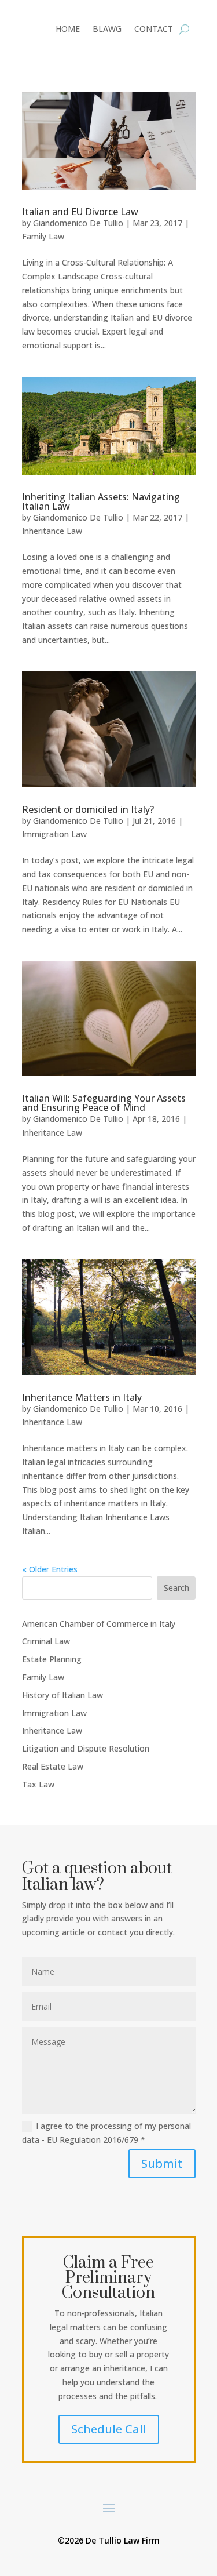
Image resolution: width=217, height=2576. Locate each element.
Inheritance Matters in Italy (82, 1397)
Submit (162, 2163)
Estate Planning (52, 1659)
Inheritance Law (52, 531)
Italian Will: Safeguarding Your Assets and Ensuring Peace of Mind (104, 1103)
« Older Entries (50, 1569)
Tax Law (38, 1784)
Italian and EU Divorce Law (80, 212)
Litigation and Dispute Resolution (86, 1748)
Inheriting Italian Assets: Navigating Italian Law (101, 502)
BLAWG (107, 30)
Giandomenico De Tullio (78, 223)
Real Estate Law (53, 1766)
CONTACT (154, 30)
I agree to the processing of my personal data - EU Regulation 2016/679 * (106, 2133)
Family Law (43, 236)
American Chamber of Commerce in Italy (99, 1624)
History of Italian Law (62, 1695)
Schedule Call (109, 2429)
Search (176, 1588)
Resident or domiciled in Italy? (88, 809)
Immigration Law (54, 834)
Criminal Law (46, 1641)
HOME (68, 30)
